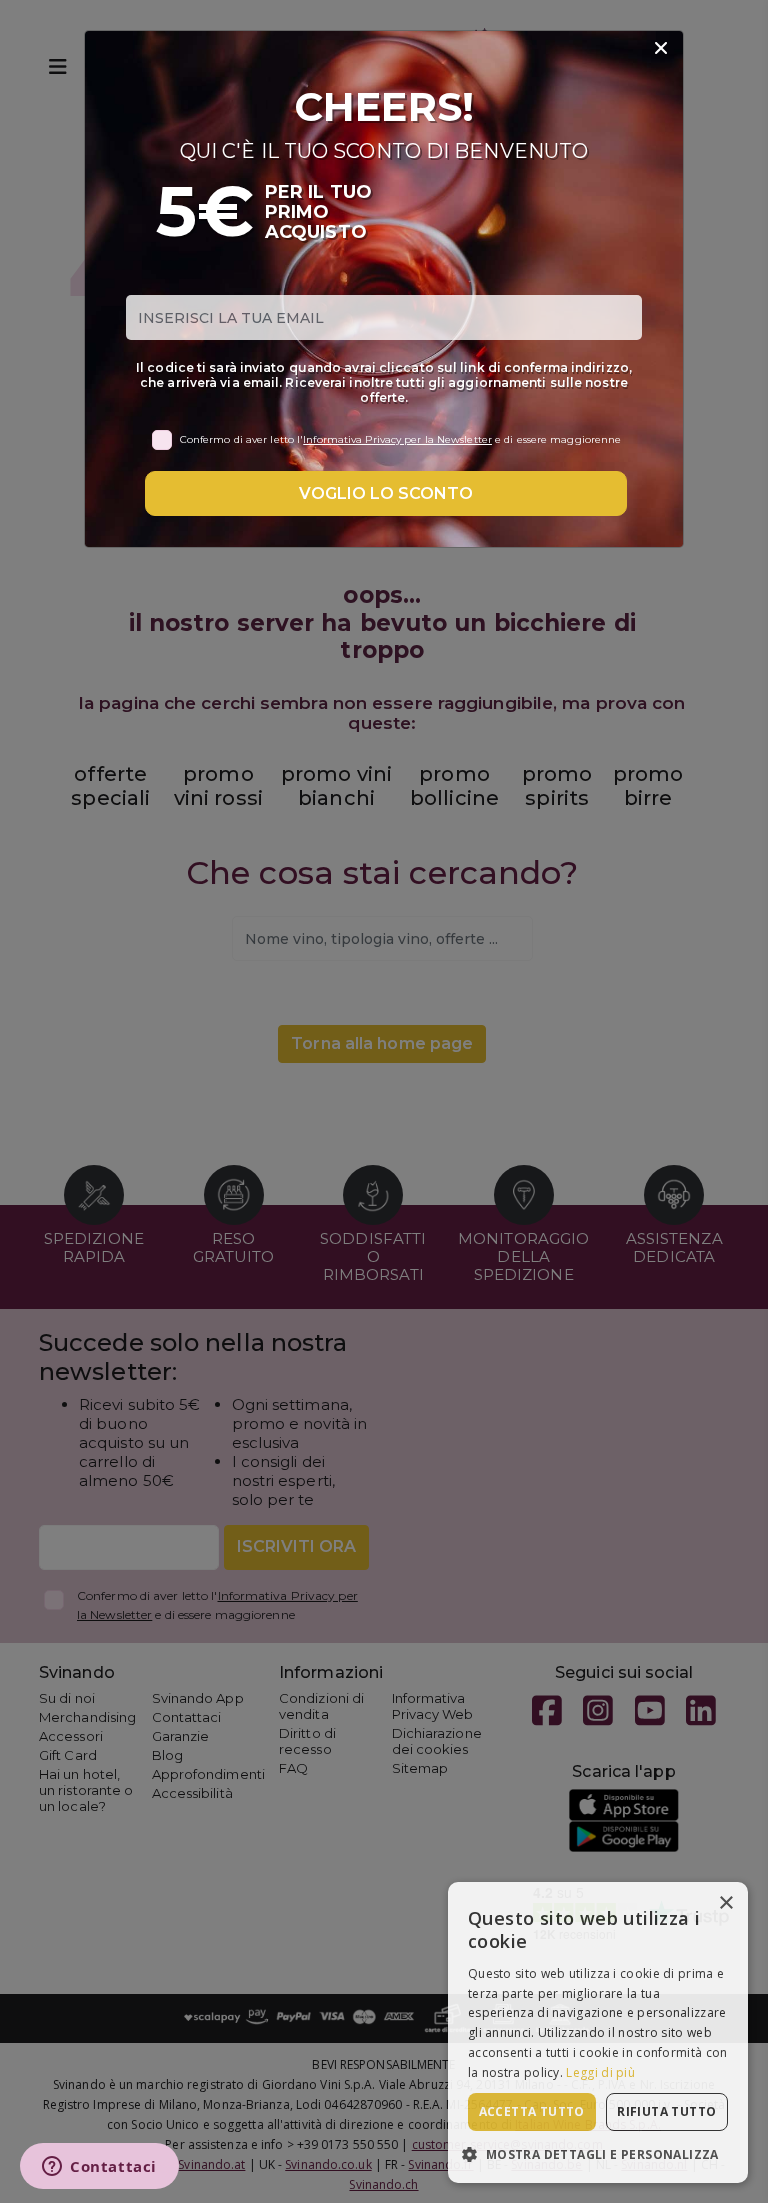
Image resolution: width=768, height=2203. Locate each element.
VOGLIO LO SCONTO (386, 493)
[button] (598, 2153)
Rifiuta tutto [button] (666, 2111)
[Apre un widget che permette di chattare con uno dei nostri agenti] (99, 2168)
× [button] (725, 1903)
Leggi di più (600, 2072)
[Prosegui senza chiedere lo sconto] (661, 49)
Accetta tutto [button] (532, 2111)
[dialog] (598, 2032)
